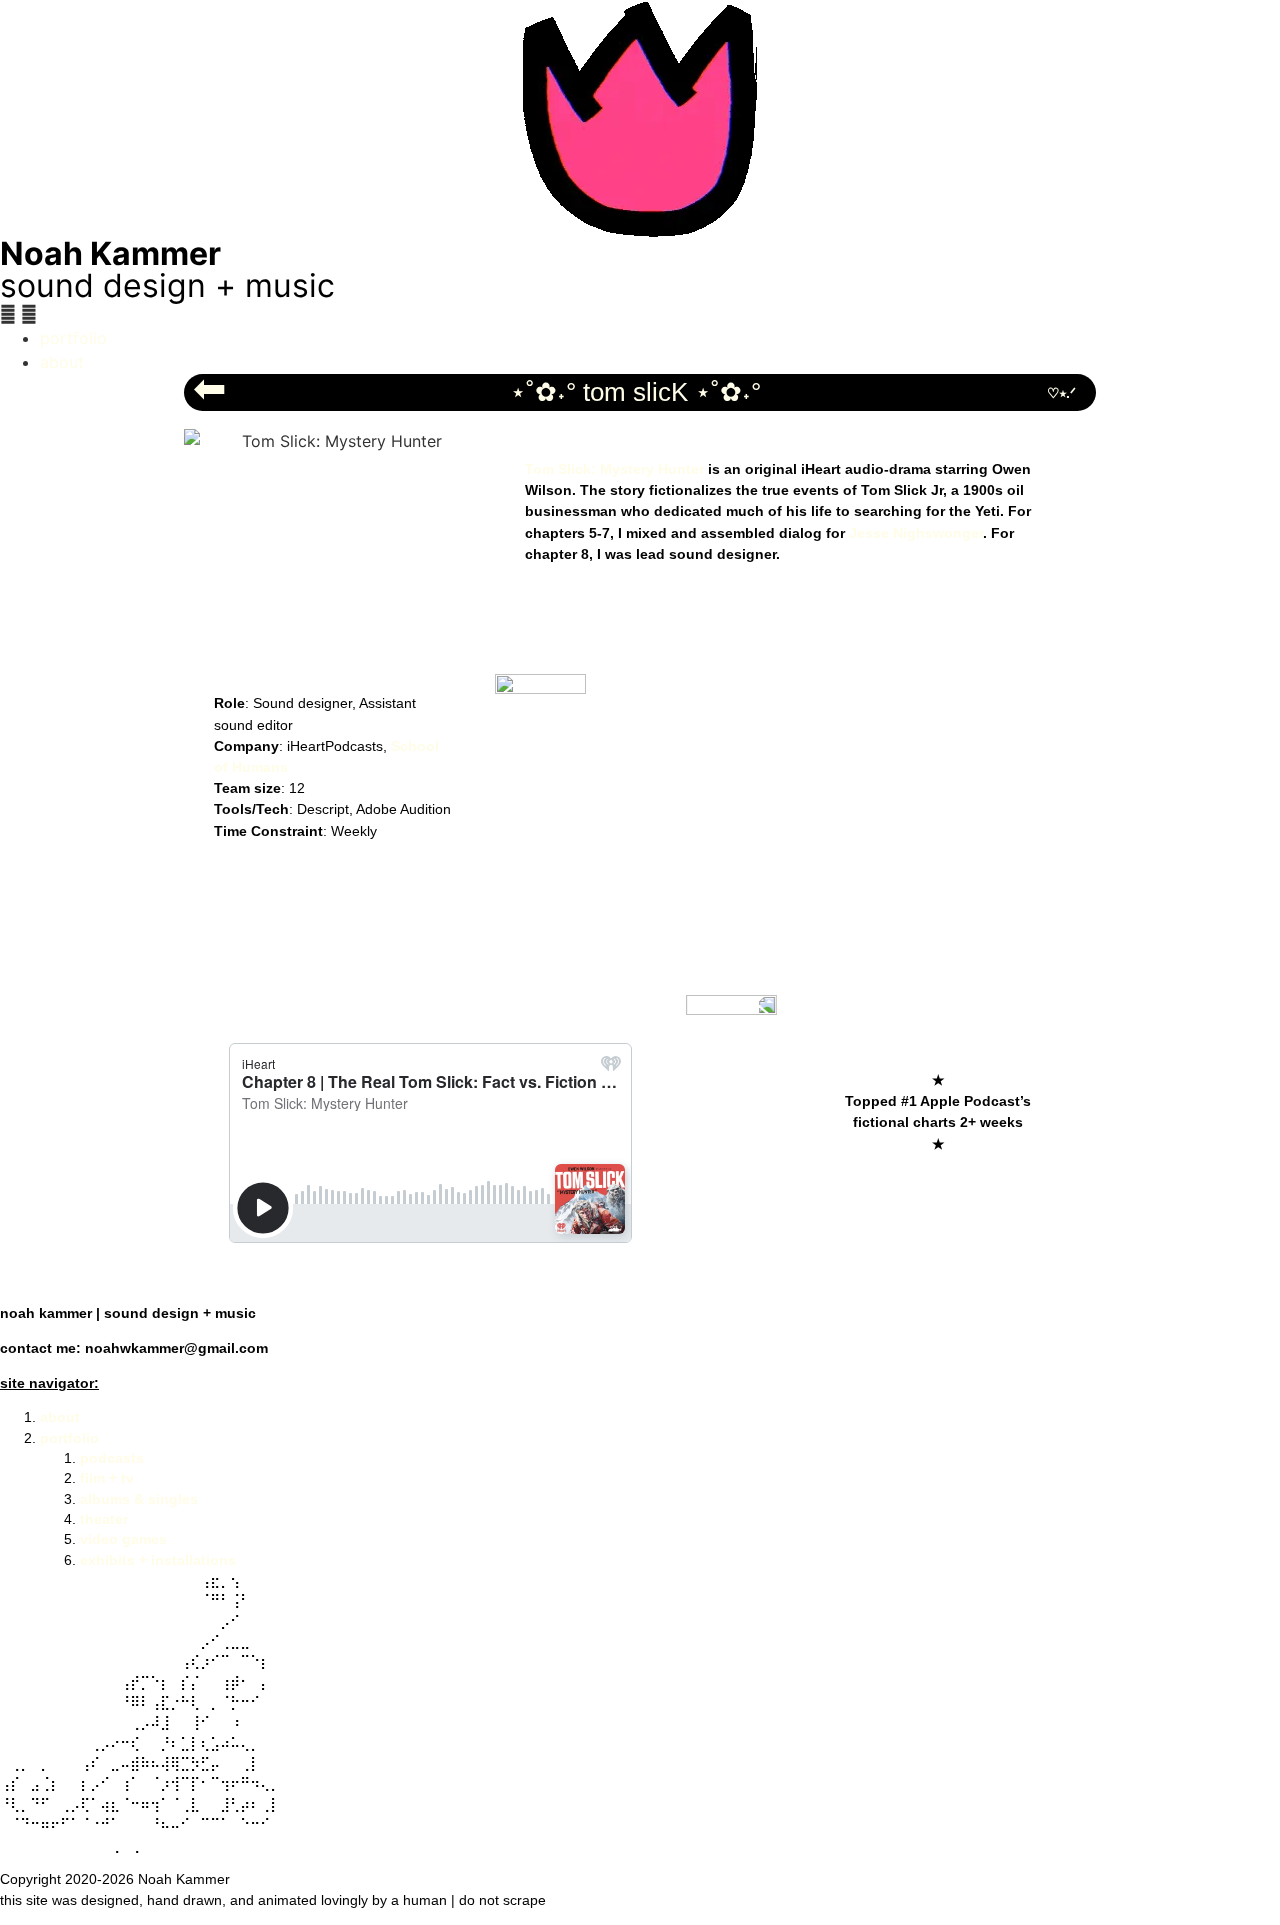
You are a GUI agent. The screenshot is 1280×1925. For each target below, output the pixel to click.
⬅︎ (210, 388)
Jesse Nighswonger (916, 533)
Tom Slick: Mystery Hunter (614, 469)
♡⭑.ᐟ (1061, 393)
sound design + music (167, 285)
